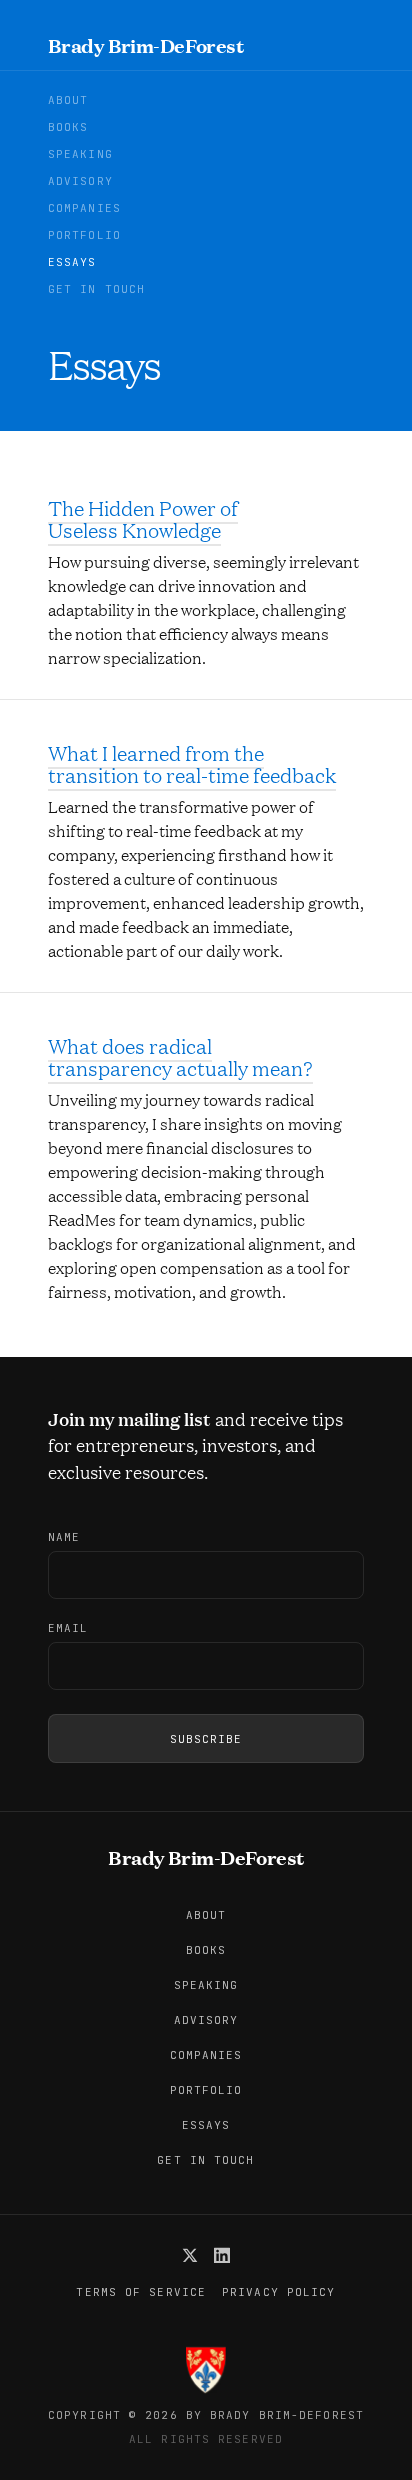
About (68, 100)
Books (68, 127)
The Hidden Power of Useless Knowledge (143, 519)
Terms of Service (141, 2292)
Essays (72, 262)
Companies (84, 208)
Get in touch (96, 289)
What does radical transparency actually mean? (180, 1057)
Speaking (80, 154)
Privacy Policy (278, 2292)
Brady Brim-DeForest (145, 45)
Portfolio (84, 235)
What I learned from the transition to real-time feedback (192, 764)
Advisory (80, 181)
